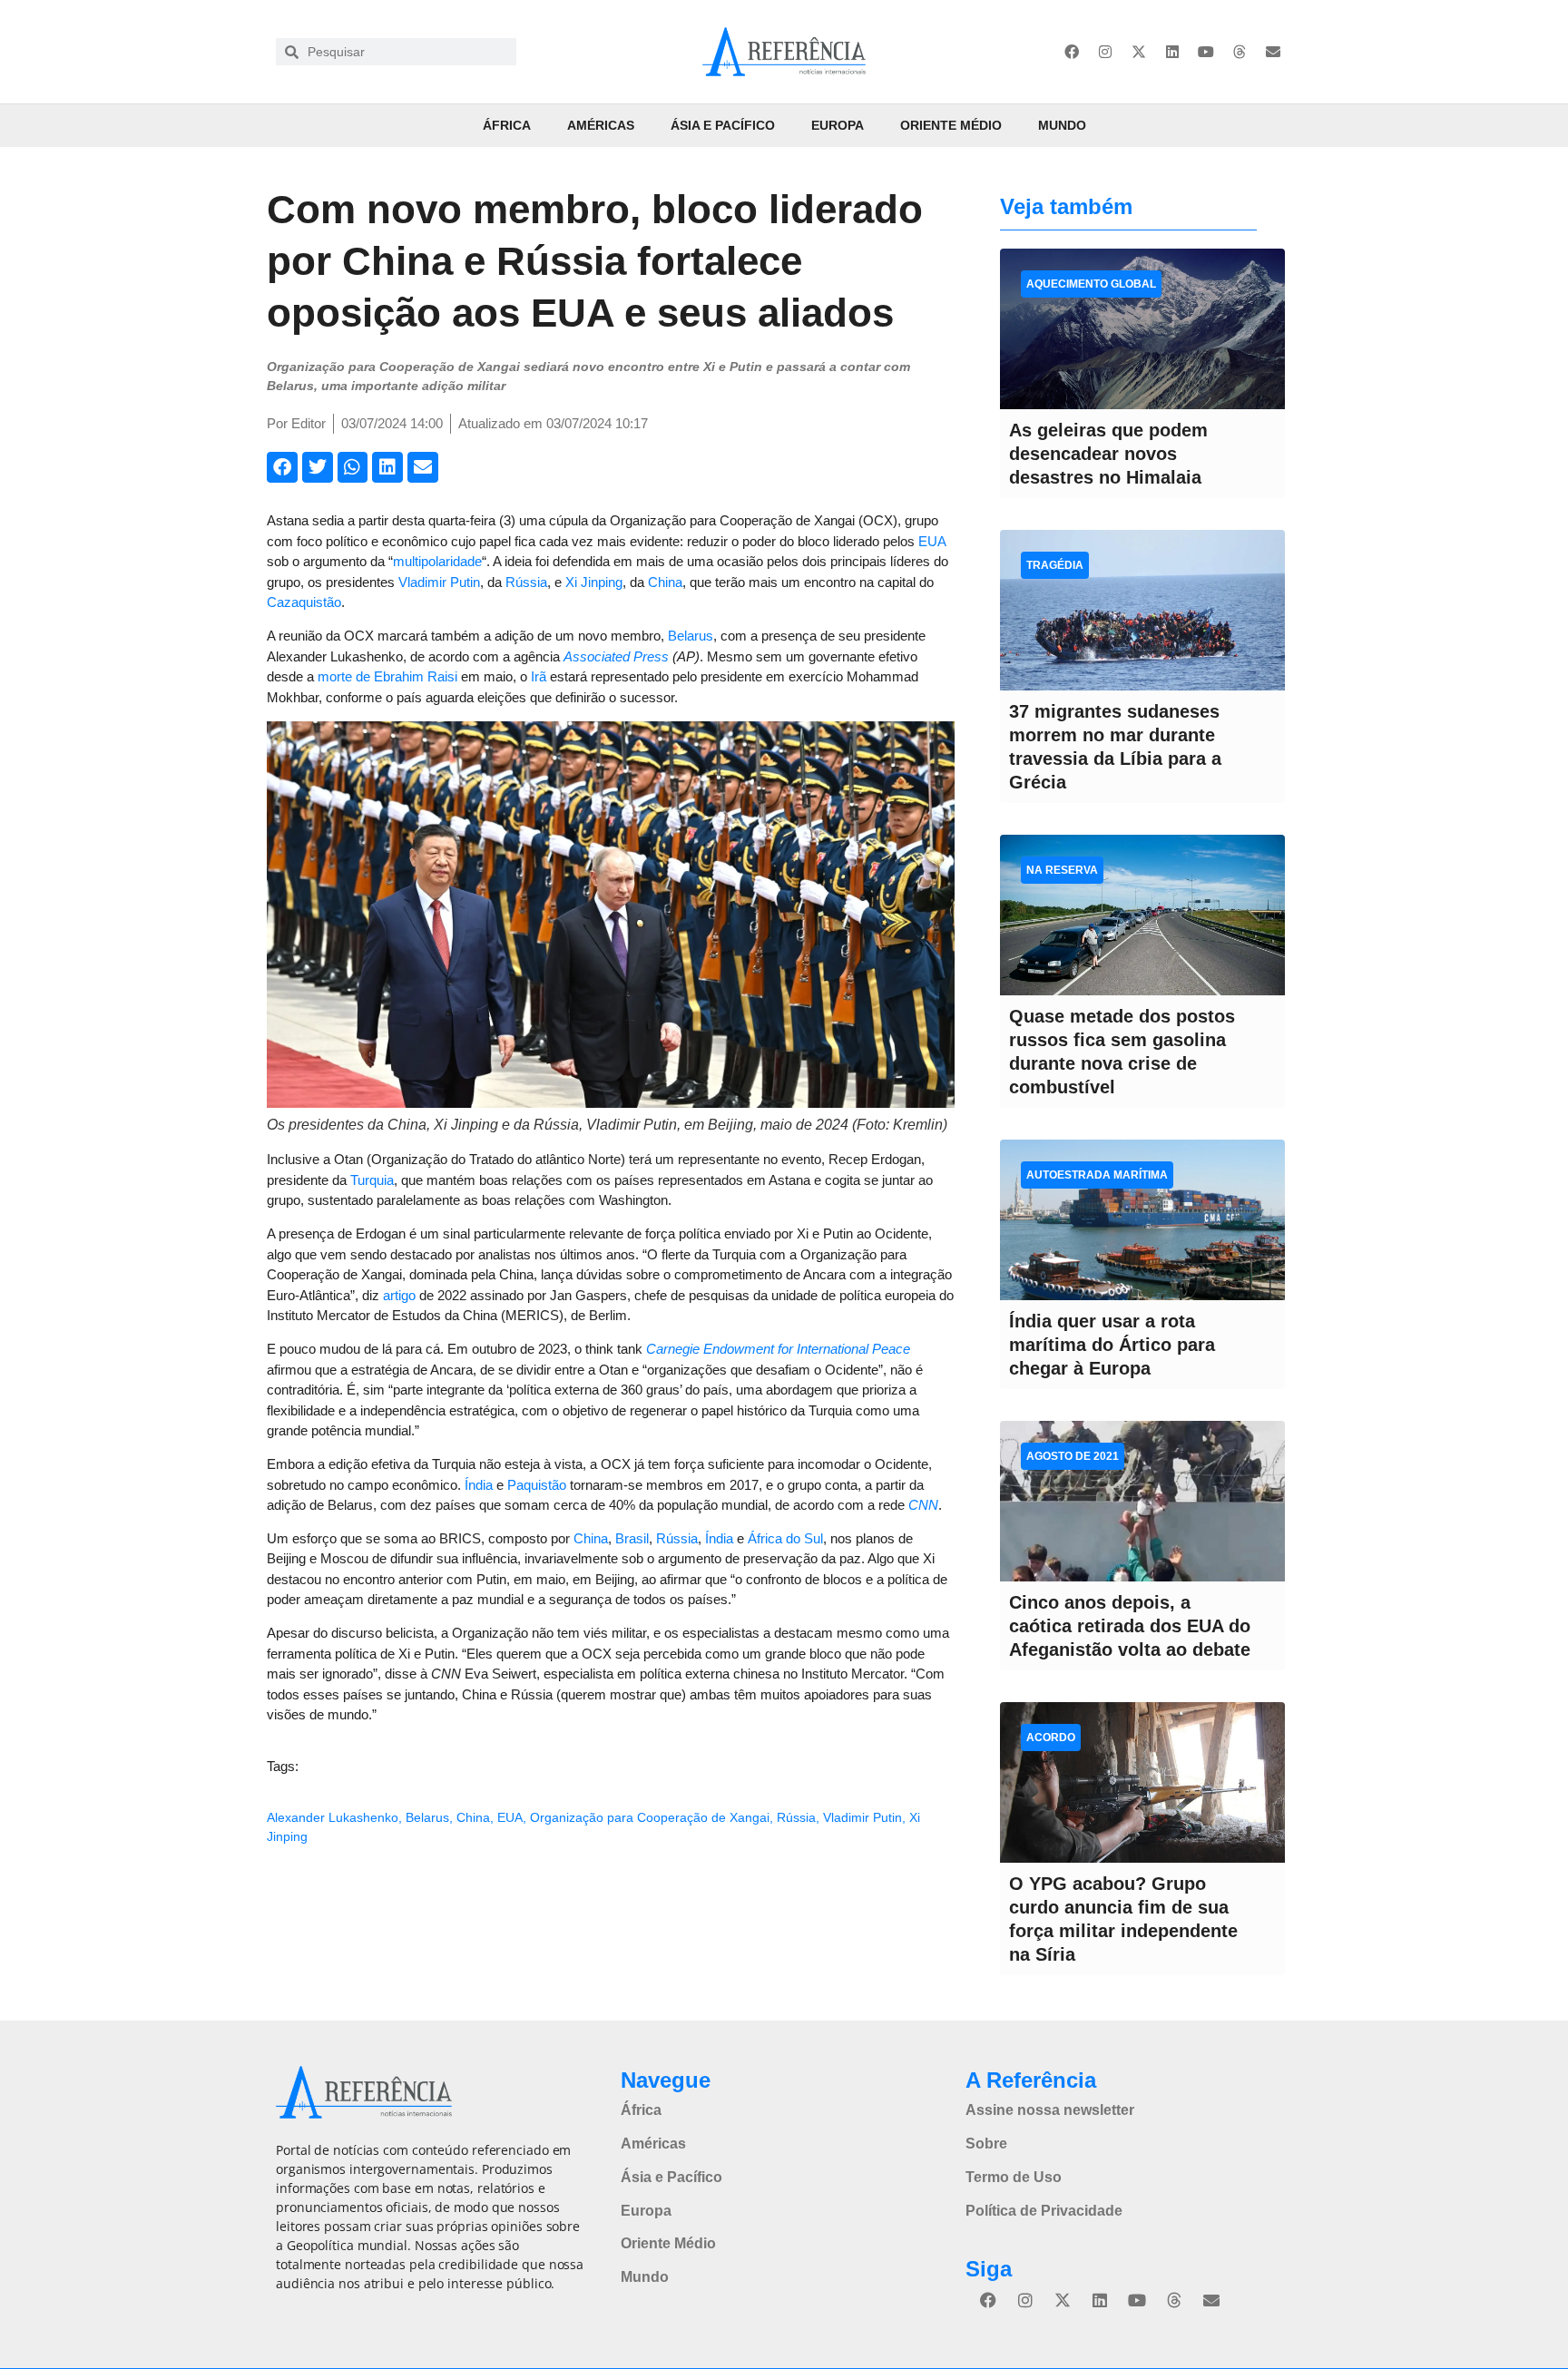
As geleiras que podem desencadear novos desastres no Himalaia (1108, 454)
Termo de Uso (1014, 2177)
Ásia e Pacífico (723, 125)
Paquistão (537, 1485)
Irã (539, 676)
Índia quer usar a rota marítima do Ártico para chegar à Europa (1112, 1345)
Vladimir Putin (439, 582)
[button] (282, 467)
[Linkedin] (1172, 52)
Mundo (1062, 125)
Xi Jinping (594, 582)
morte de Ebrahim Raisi (387, 676)
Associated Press (616, 656)
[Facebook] (1072, 52)
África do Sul (785, 1538)
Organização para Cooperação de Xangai (650, 1817)
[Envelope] (1273, 52)
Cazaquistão (304, 602)
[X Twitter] (1139, 52)
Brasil (632, 1538)
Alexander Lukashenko (333, 1817)
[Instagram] (1105, 52)
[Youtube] (1206, 52)
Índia (479, 1485)
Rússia (526, 582)
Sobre (986, 2144)
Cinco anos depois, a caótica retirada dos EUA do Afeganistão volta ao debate (1130, 1626)
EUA (932, 541)
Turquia (372, 1180)
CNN (923, 1505)
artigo (399, 1295)
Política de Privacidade (1044, 2211)
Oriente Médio (951, 125)
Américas (601, 125)
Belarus (691, 636)
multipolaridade (437, 561)
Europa (838, 125)
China (665, 582)
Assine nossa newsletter (1050, 2110)
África (507, 125)
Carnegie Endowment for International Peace (778, 1349)
